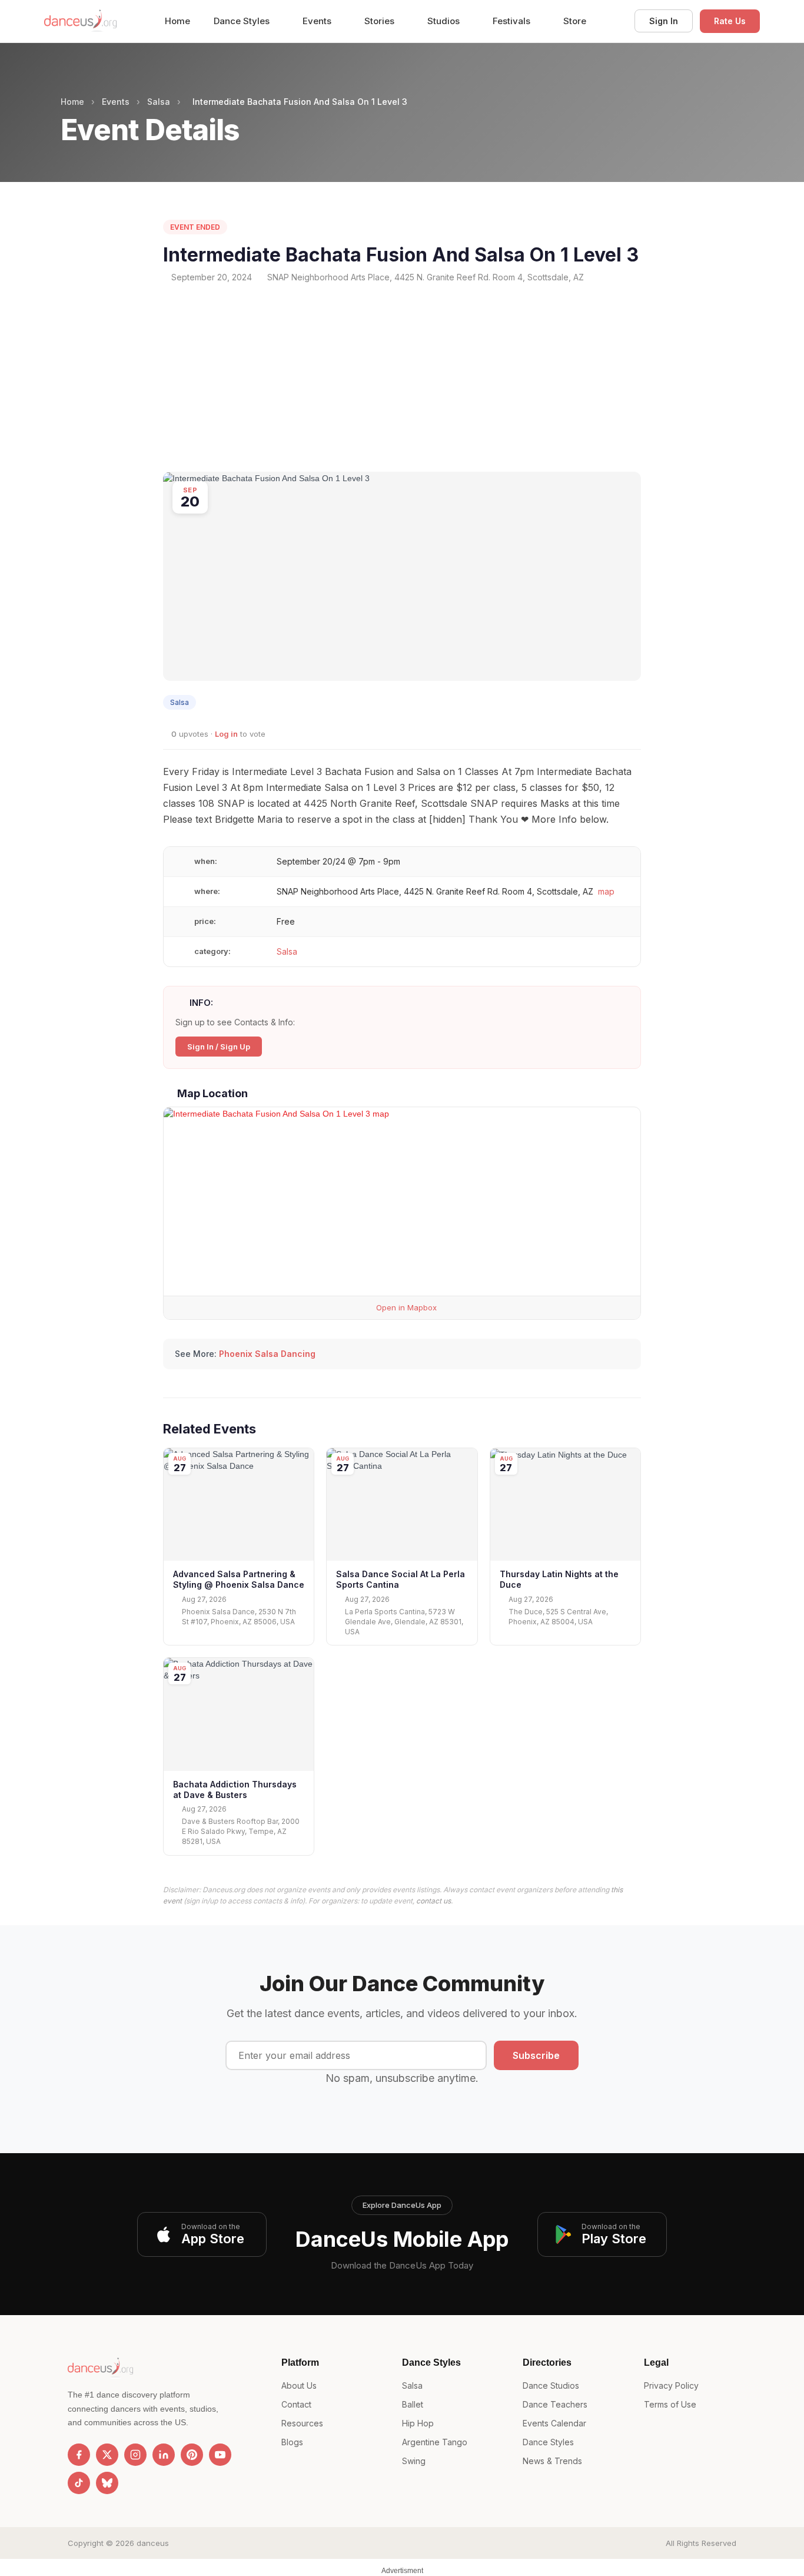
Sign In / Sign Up (219, 1047)
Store (575, 21)
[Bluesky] (107, 2483)
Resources (302, 2423)
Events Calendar (554, 2423)
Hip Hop (418, 2423)
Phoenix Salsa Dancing (267, 1354)
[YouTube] (220, 2455)
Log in (226, 734)
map (606, 891)
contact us (433, 1901)
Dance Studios (551, 2385)
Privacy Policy (671, 2385)
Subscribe (536, 2055)
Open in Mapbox (405, 1307)
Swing (414, 2461)
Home (177, 21)
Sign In (664, 21)
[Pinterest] (192, 2455)
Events (318, 21)
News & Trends (552, 2461)
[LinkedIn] (164, 2455)
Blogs (292, 2442)
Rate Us (730, 21)
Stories (381, 21)
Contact (296, 2404)
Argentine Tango (435, 2442)
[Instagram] (135, 2455)
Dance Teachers (555, 2404)
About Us (299, 2385)
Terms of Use (670, 2404)
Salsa (159, 102)
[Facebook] (79, 2455)
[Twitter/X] (107, 2455)
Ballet (413, 2404)
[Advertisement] (402, 378)
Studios (445, 21)
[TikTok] (79, 2483)
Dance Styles (243, 21)
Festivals (513, 21)
